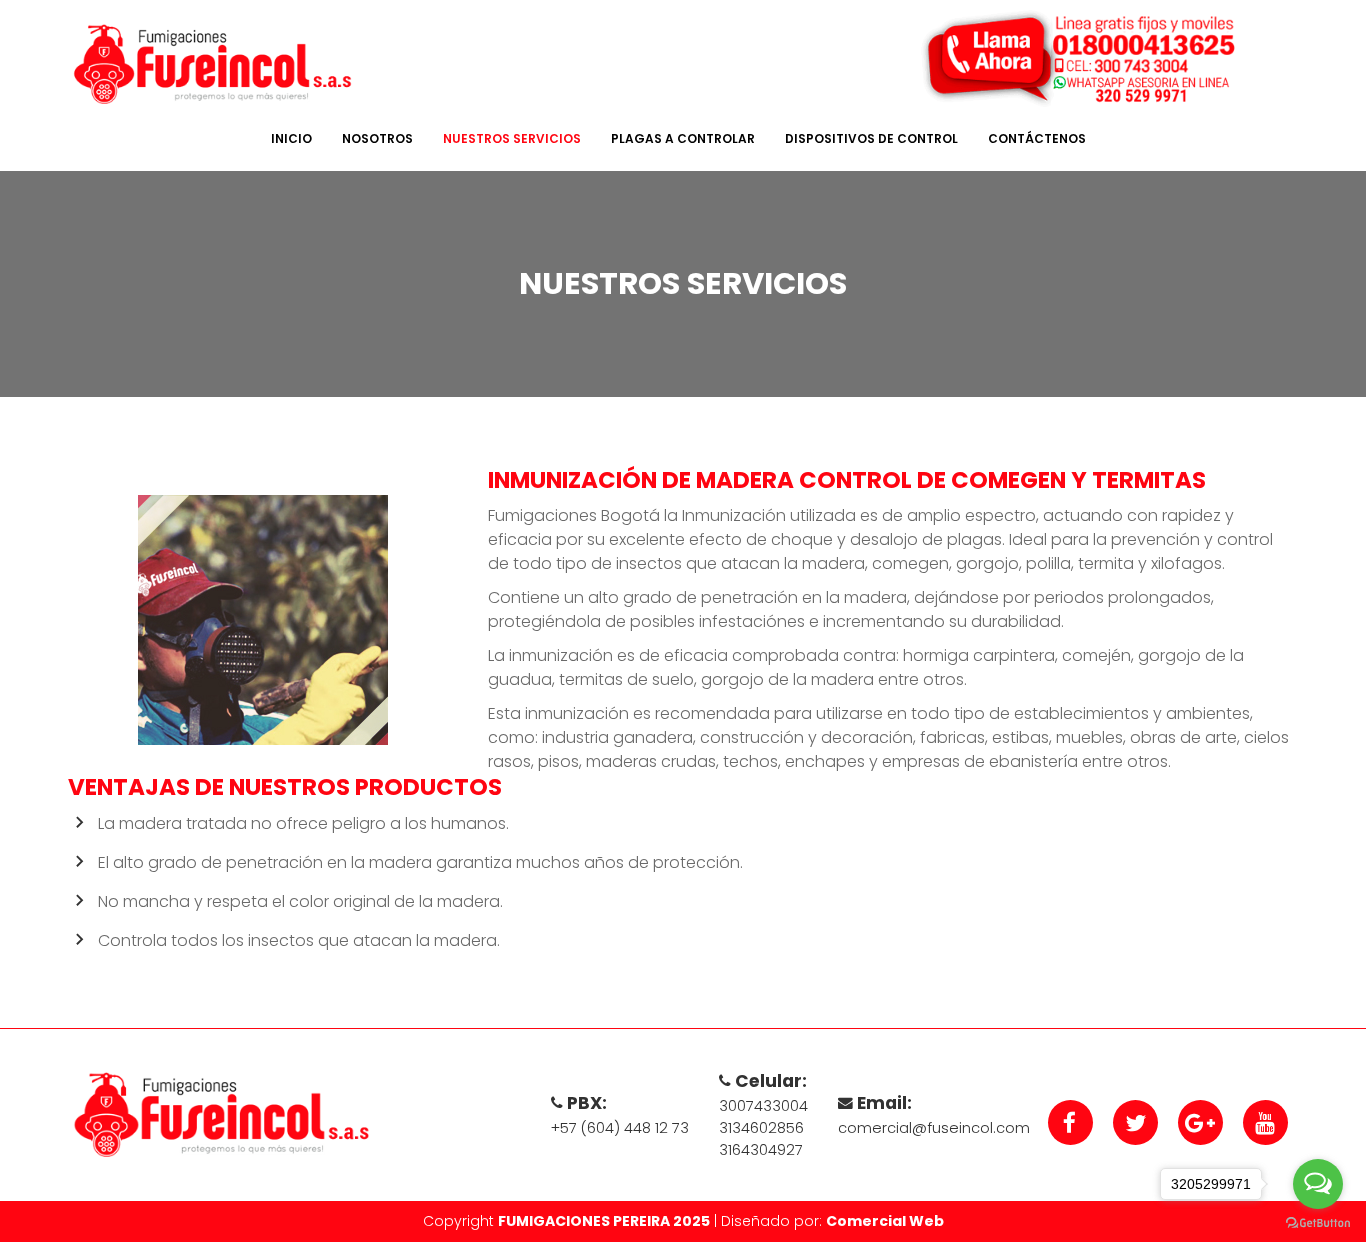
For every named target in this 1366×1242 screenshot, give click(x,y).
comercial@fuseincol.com (934, 1128)
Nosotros (377, 138)
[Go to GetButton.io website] (1318, 1222)
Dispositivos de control (871, 138)
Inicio (291, 138)
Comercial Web (885, 1221)
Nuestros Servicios (512, 138)
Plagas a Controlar (683, 138)
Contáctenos (1037, 138)
